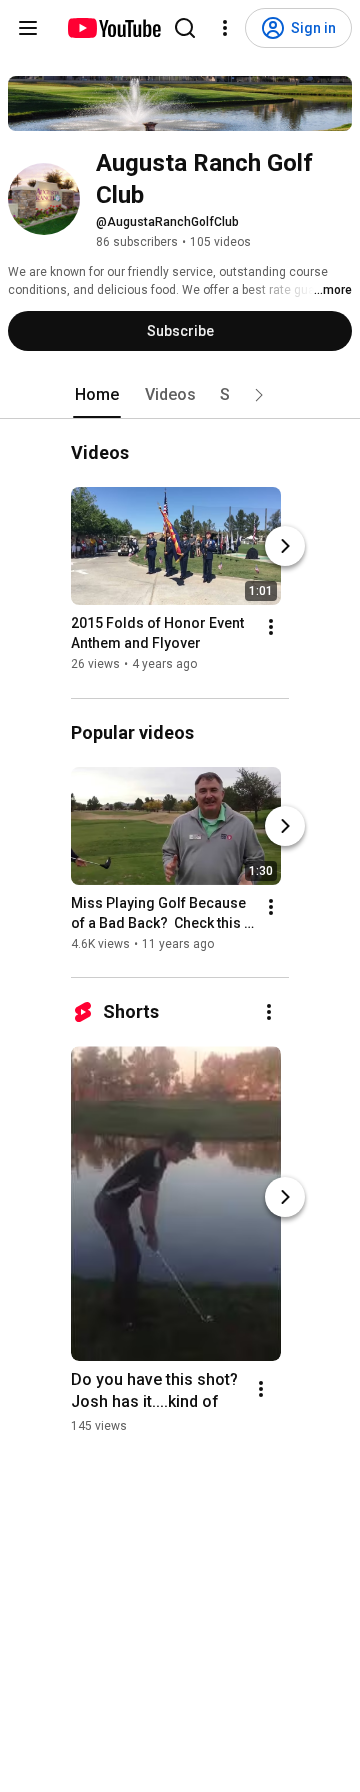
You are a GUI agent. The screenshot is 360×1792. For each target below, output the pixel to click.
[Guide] (28, 28)
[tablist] (180, 395)
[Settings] (225, 28)
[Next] (285, 547)
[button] (259, 395)
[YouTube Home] (113, 28)
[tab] (97, 395)
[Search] (185, 28)
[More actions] (271, 628)
